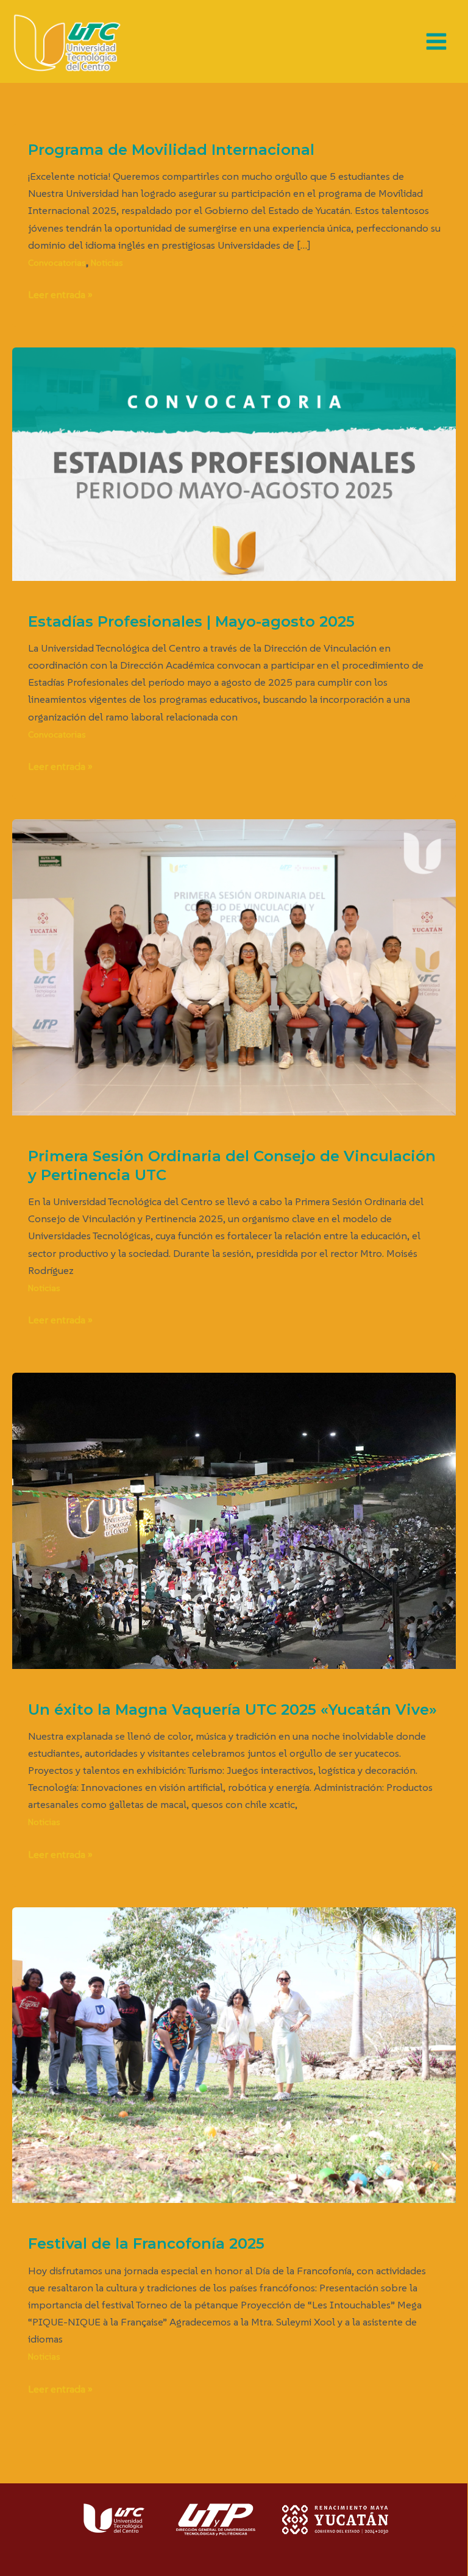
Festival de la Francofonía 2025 (146, 2243)
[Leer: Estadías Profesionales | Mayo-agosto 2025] (234, 463)
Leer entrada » (60, 294)
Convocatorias (57, 263)
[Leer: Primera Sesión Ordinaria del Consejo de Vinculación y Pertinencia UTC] (234, 966)
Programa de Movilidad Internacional (171, 150)
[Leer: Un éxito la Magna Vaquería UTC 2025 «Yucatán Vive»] (234, 1520)
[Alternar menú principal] (437, 41)
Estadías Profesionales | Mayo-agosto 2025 (191, 621)
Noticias (107, 263)
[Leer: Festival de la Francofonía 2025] (234, 2054)
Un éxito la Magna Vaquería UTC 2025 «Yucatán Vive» (232, 1710)
